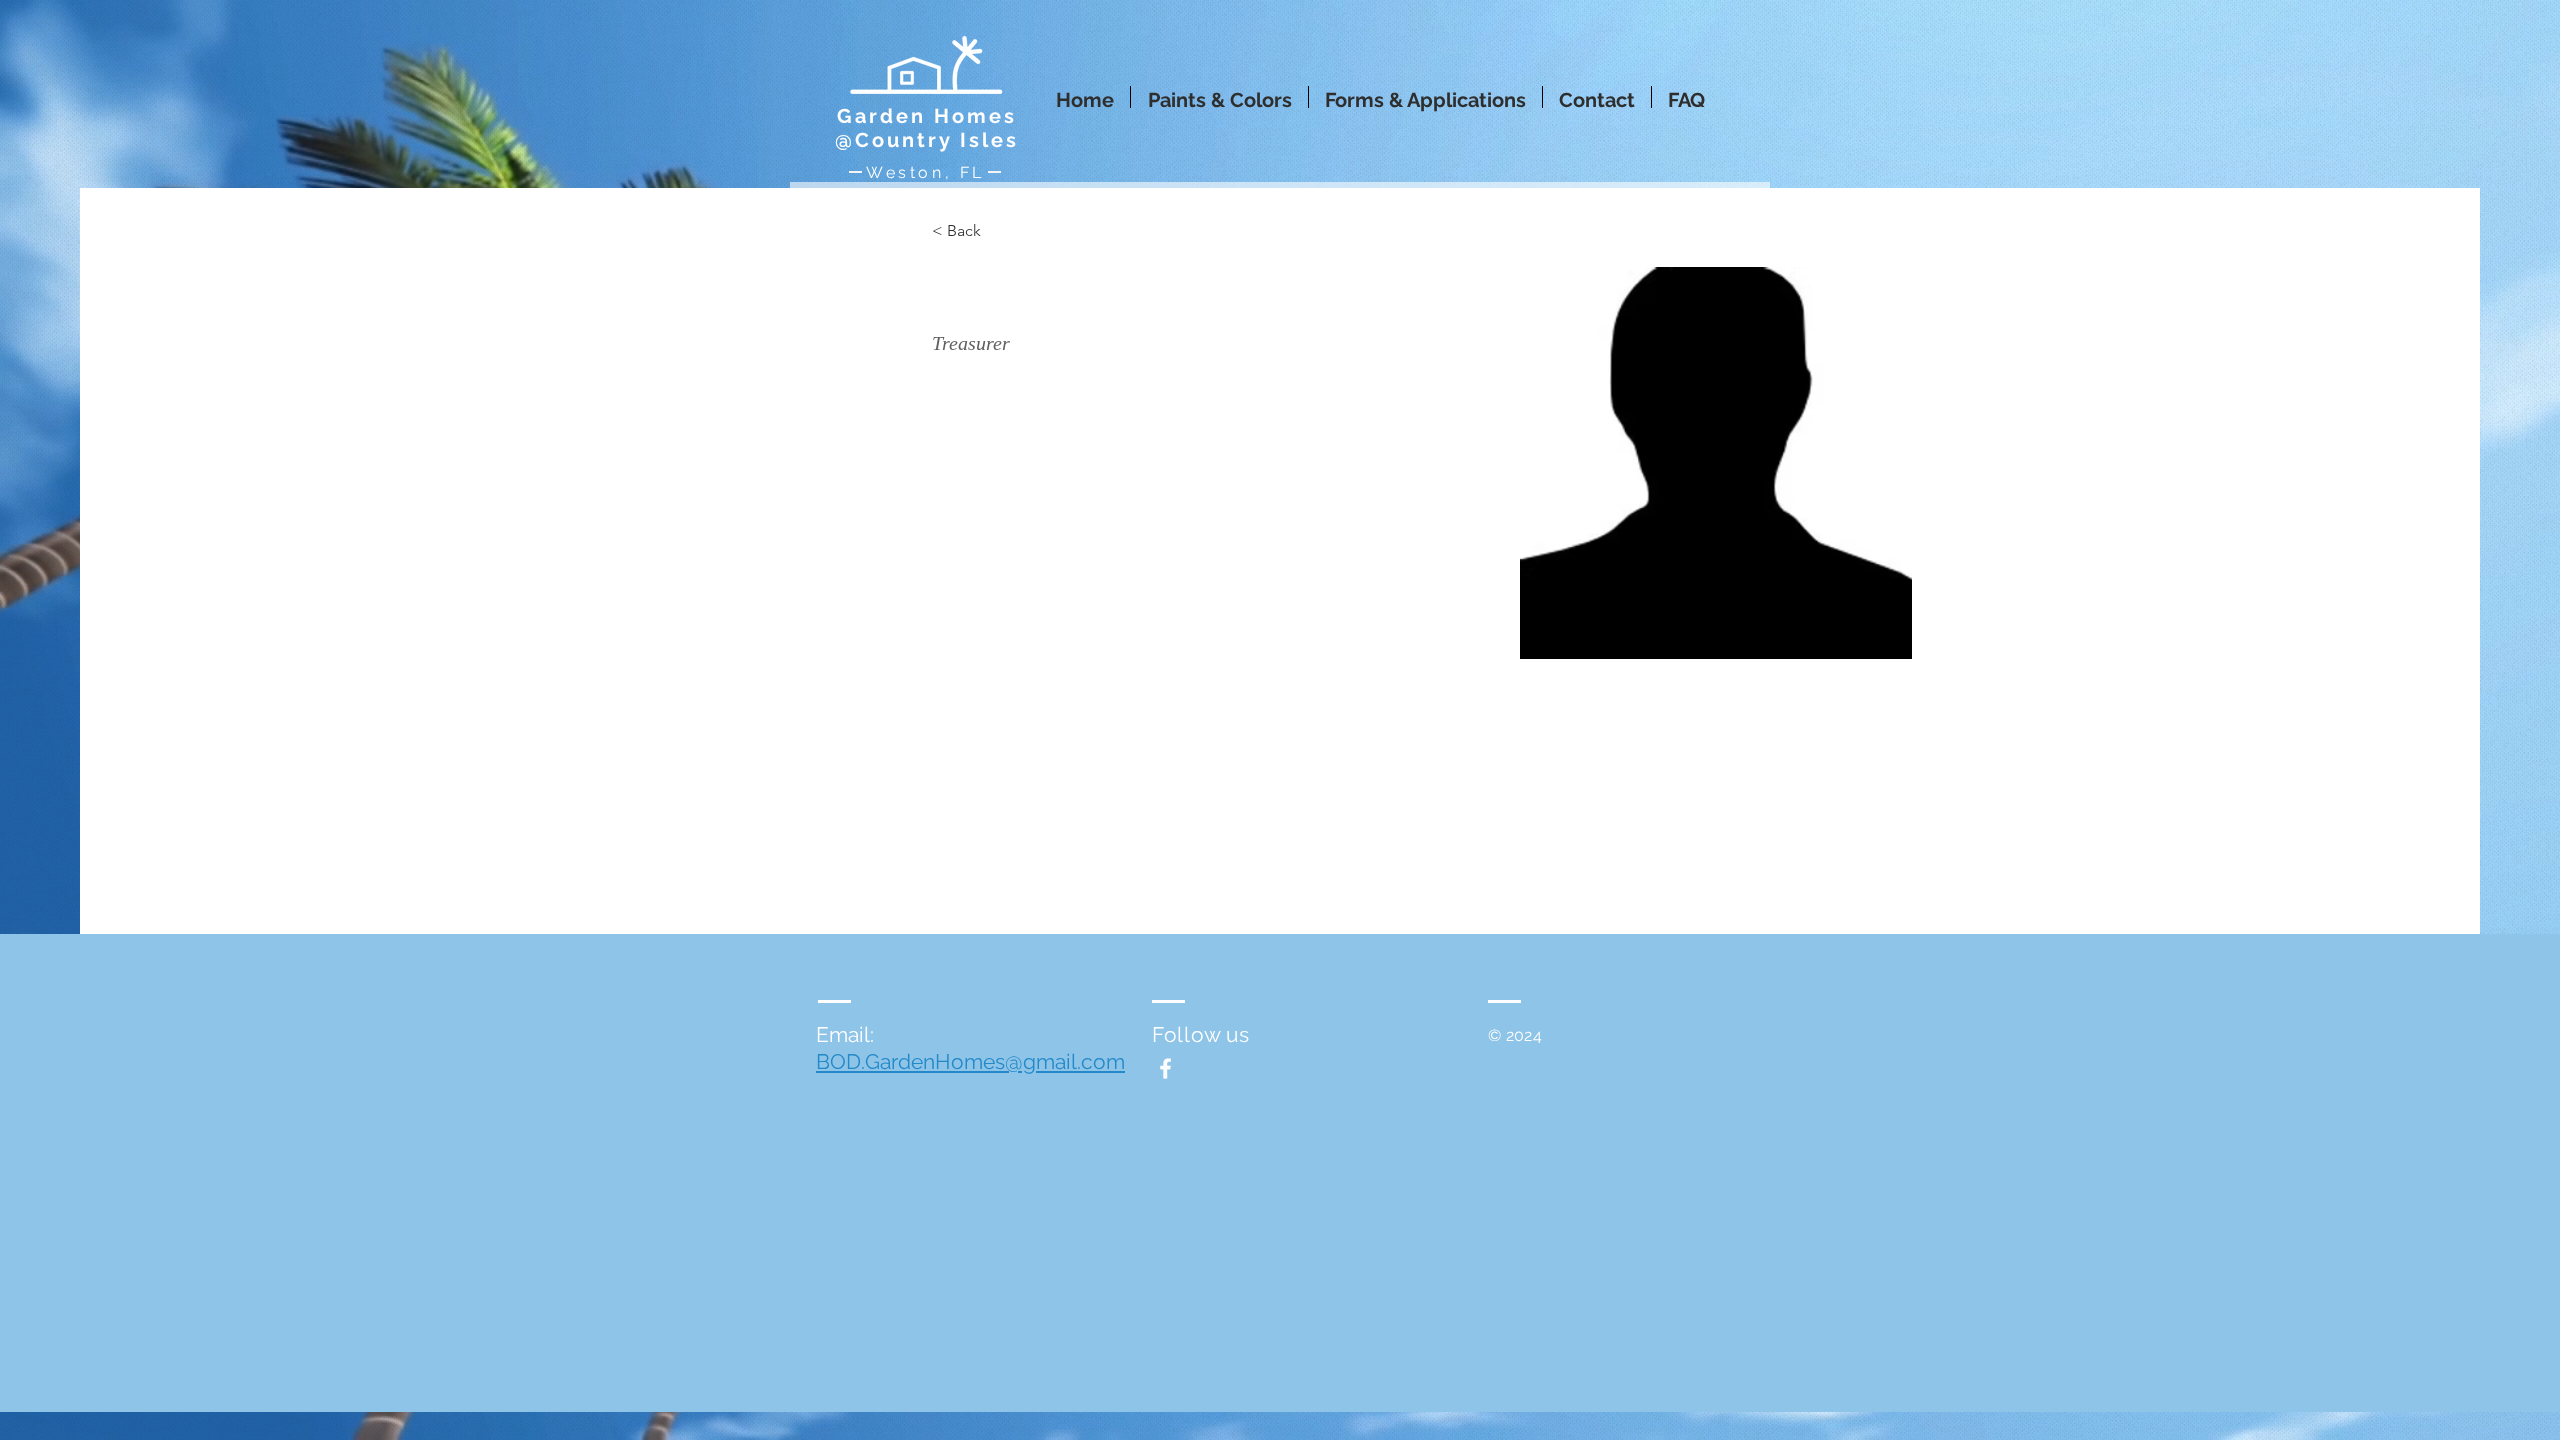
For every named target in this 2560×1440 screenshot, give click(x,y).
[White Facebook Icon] (1165, 1068)
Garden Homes (927, 116)
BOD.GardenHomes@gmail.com (970, 1061)
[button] (1219, 97)
